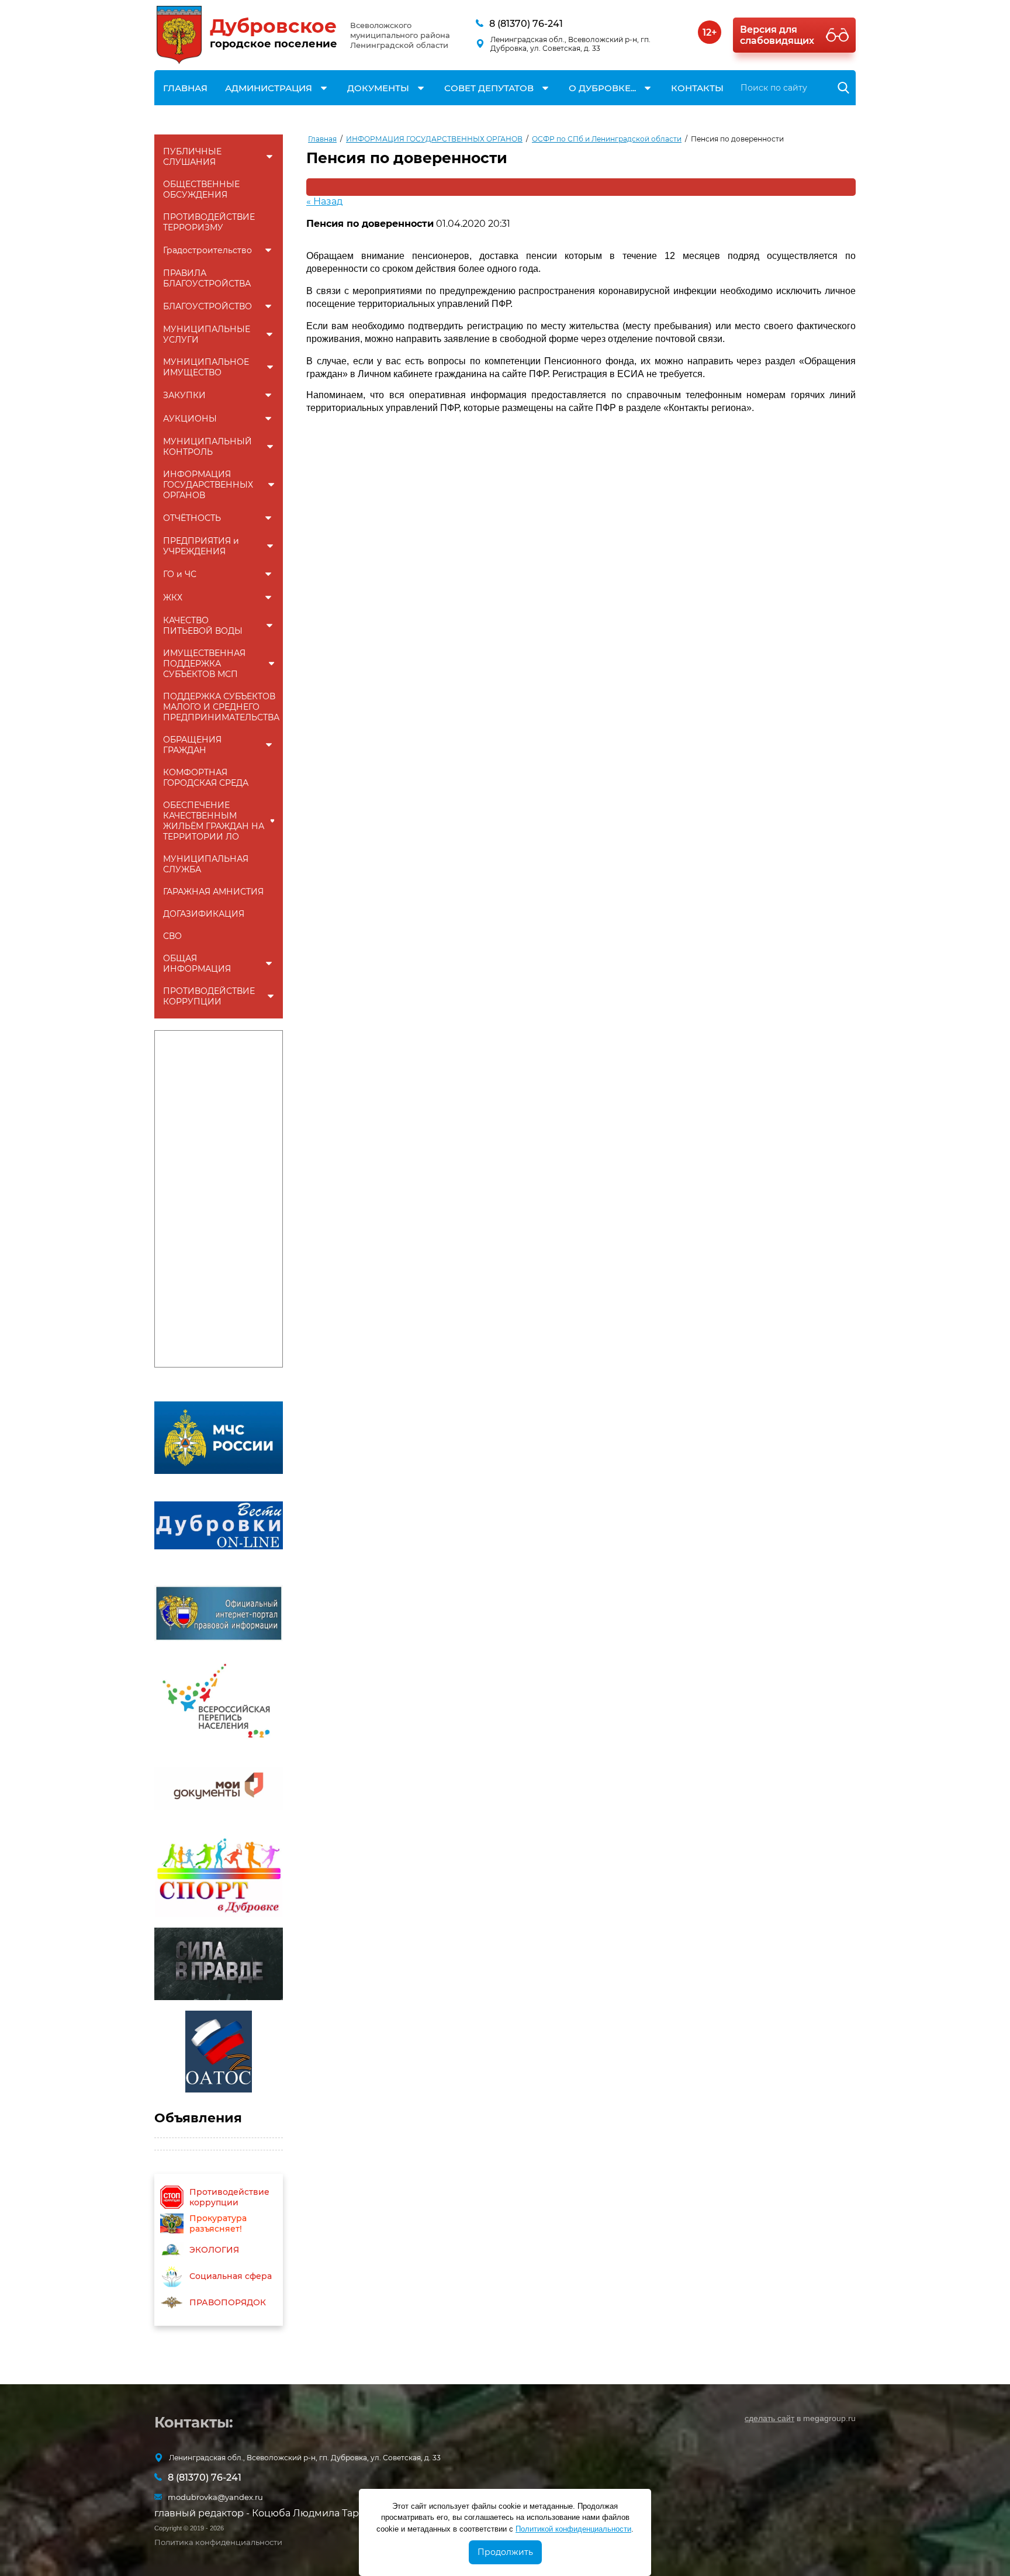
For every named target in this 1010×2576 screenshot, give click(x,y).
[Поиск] (844, 88)
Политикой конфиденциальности (573, 2529)
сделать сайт (769, 2418)
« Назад (324, 201)
